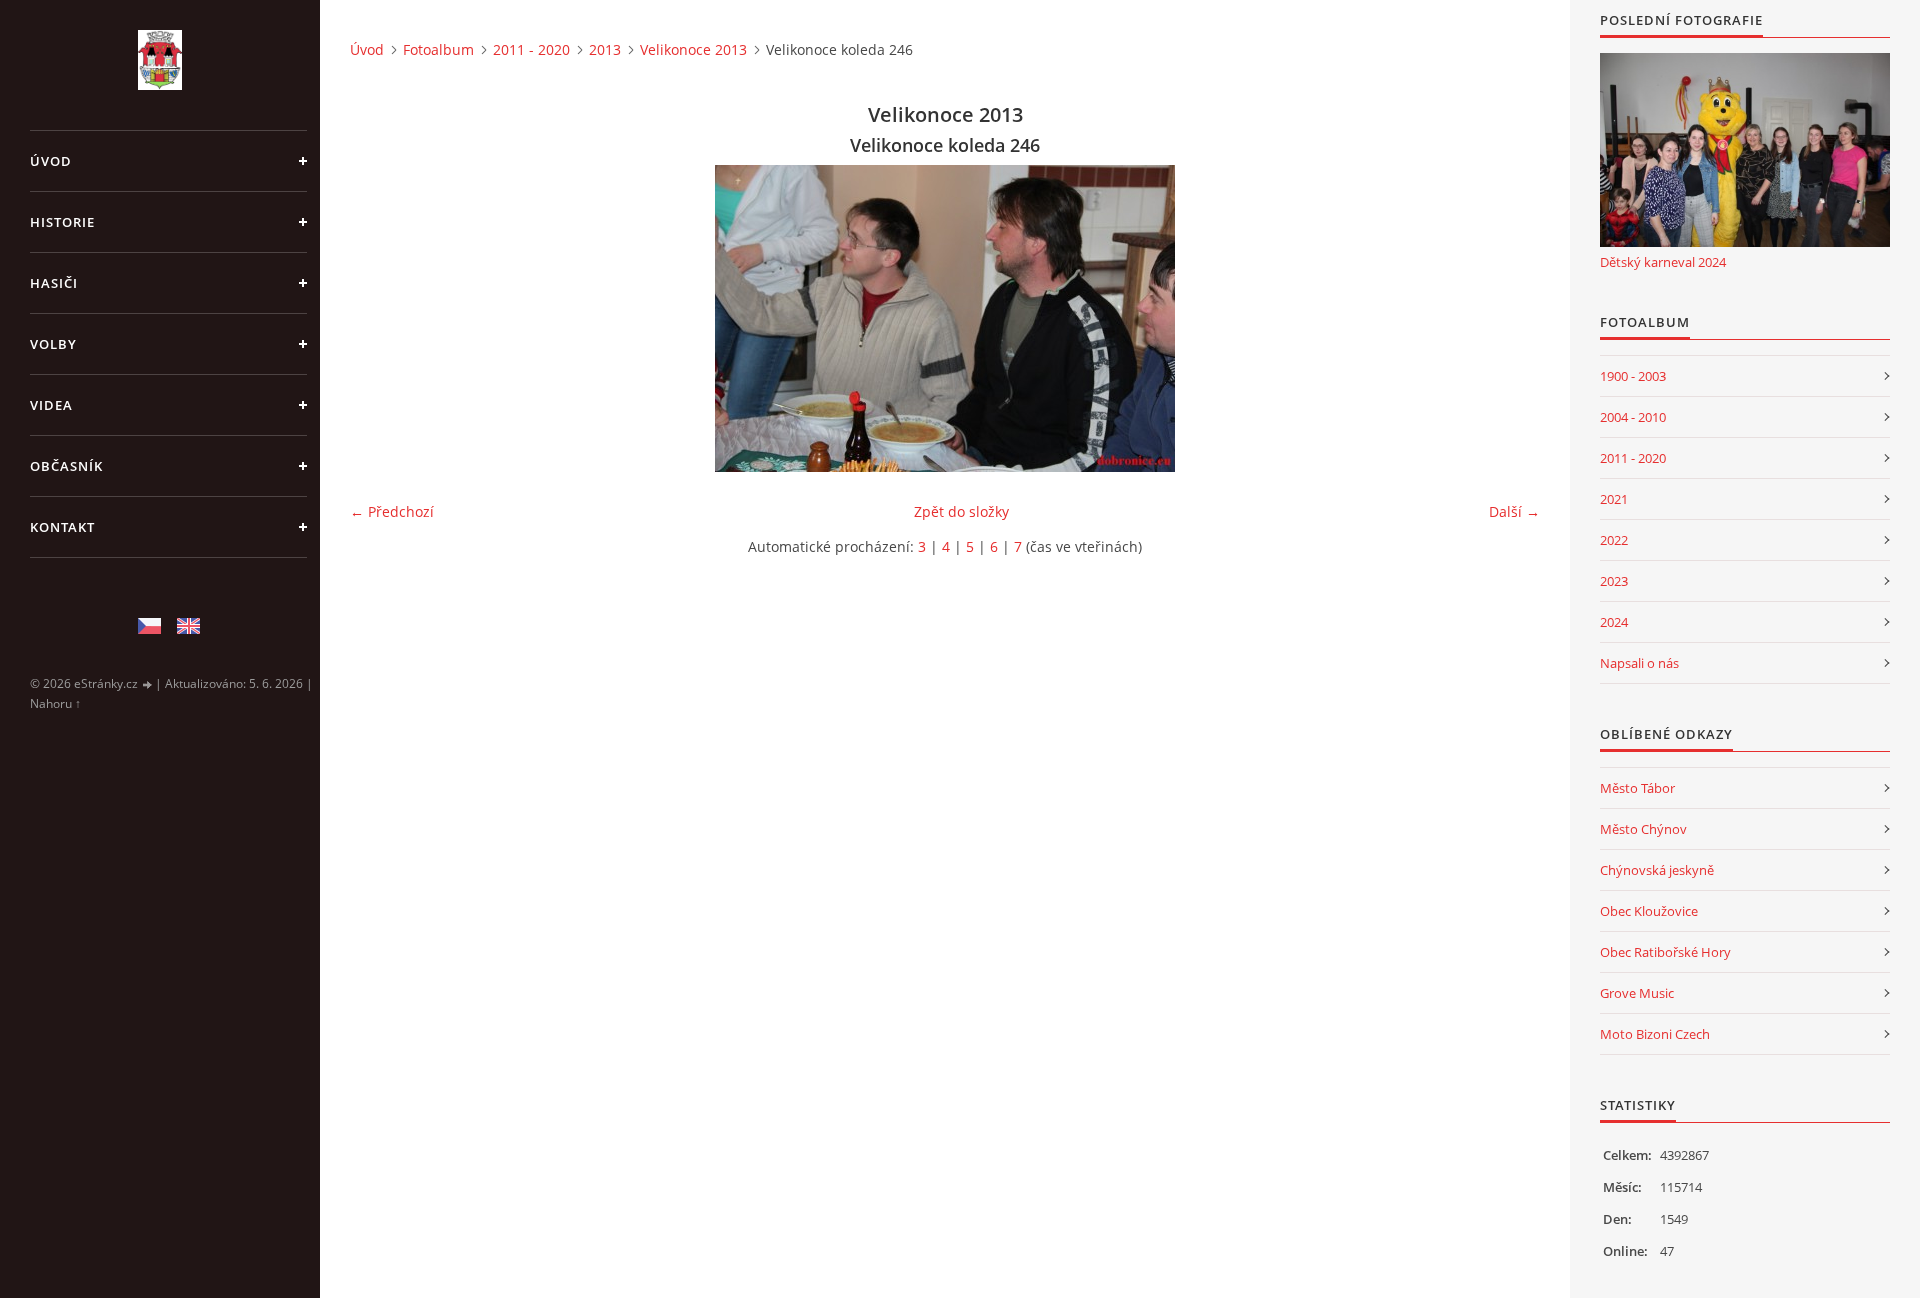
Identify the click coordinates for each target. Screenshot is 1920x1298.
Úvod (51, 161)
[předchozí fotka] (382, 318)
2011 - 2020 (531, 49)
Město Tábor (1637, 788)
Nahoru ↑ (55, 703)
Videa (51, 405)
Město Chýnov (1643, 829)
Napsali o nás (1639, 663)
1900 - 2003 (1633, 376)
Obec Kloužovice (1649, 911)
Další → (1514, 511)
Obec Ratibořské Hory (1665, 952)
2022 (1614, 540)
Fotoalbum (438, 49)
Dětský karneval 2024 (1663, 262)
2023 (1614, 581)
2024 (1614, 622)
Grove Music (1637, 993)
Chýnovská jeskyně (1657, 870)
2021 (1614, 499)
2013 (605, 49)
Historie (62, 222)
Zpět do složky (961, 511)
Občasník (66, 466)
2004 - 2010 (1633, 417)
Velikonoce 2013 (693, 49)
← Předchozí (392, 511)
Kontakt (62, 527)
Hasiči (54, 283)
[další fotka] (1507, 318)
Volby (53, 344)
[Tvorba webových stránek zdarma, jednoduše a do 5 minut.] (148, 684)
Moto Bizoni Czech (1655, 1034)
